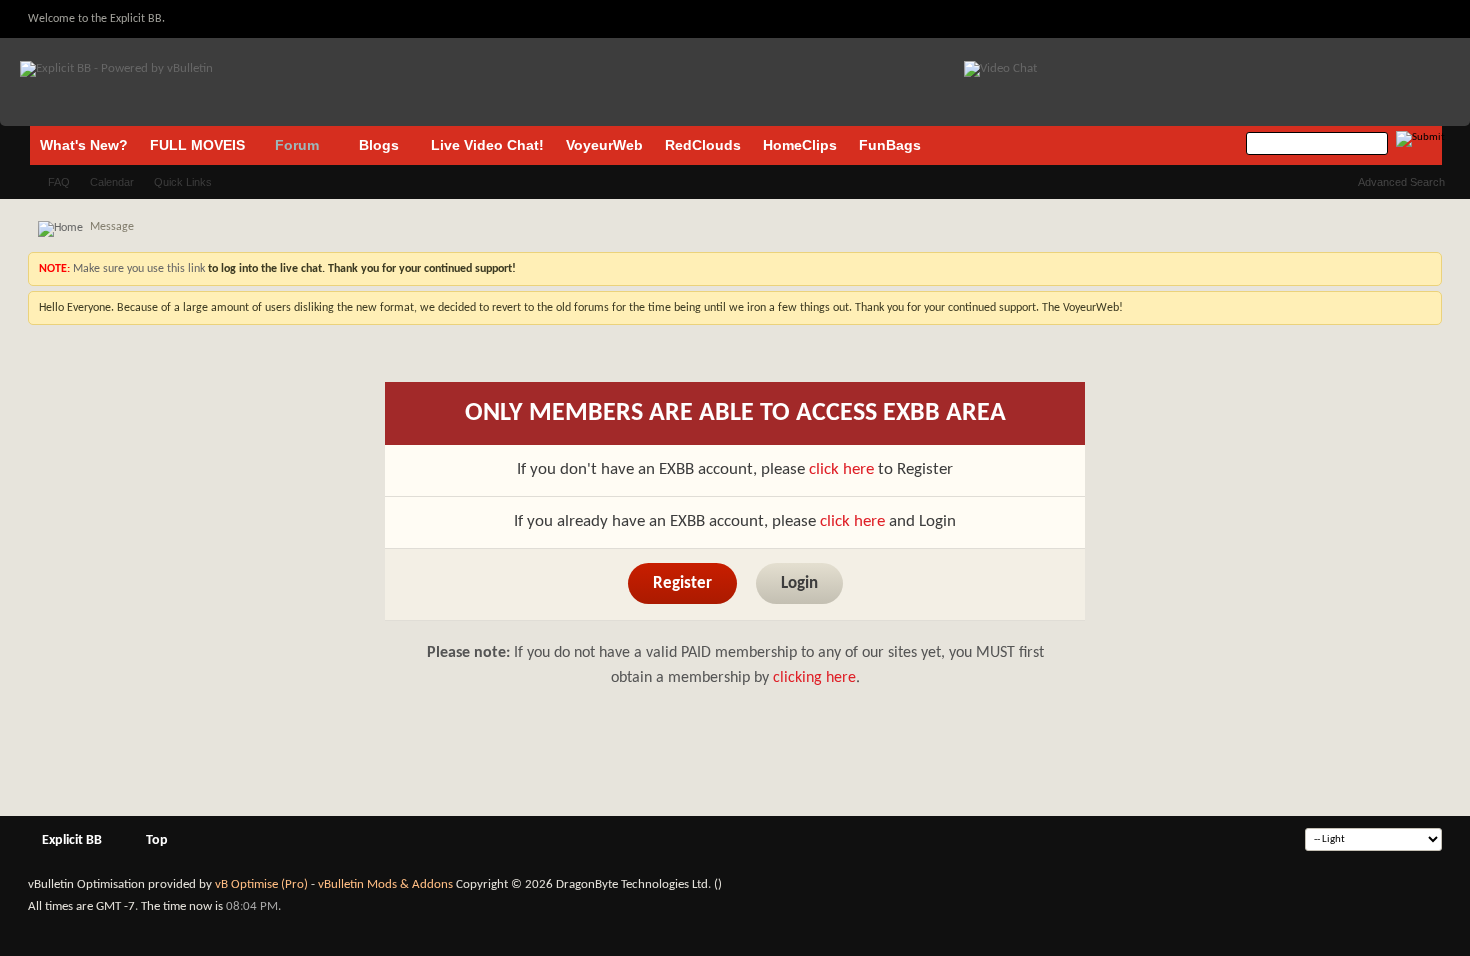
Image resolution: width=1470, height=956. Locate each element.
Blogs (379, 145)
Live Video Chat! (487, 145)
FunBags (890, 145)
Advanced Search (1401, 182)
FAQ (59, 182)
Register (682, 583)
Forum (297, 145)
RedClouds (703, 145)
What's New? (84, 145)
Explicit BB (72, 840)
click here (841, 469)
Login (799, 583)
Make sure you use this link (137, 269)
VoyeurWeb (604, 145)
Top (157, 840)
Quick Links (183, 182)
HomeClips (800, 145)
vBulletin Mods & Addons (385, 884)
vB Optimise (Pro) (261, 884)
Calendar (112, 182)
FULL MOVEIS (197, 145)
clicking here (814, 678)
